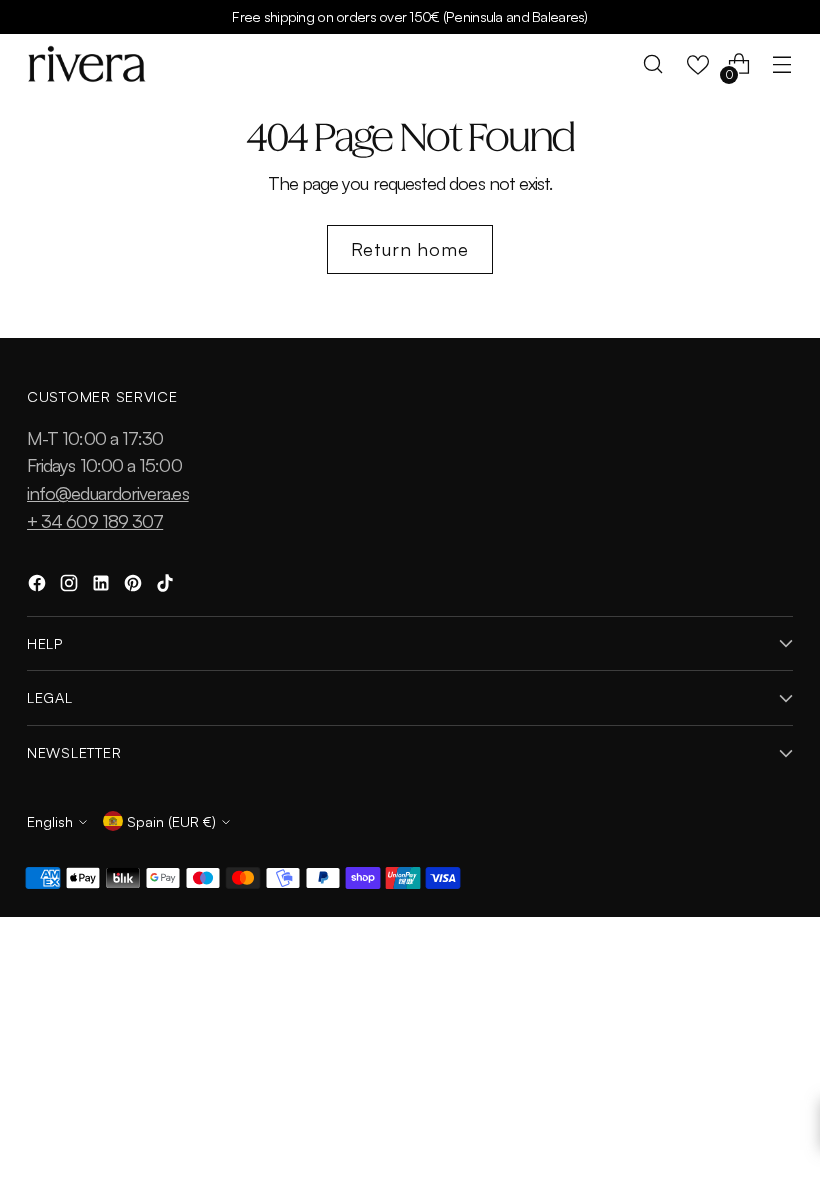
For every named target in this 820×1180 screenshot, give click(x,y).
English (50, 821)
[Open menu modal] (782, 64)
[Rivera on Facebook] (39, 586)
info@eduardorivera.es (108, 492)
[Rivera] (87, 64)
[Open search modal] (653, 64)
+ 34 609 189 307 (95, 520)
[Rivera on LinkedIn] (103, 586)
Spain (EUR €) (171, 821)
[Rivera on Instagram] (71, 586)
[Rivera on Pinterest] (135, 586)
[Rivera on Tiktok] (167, 586)
